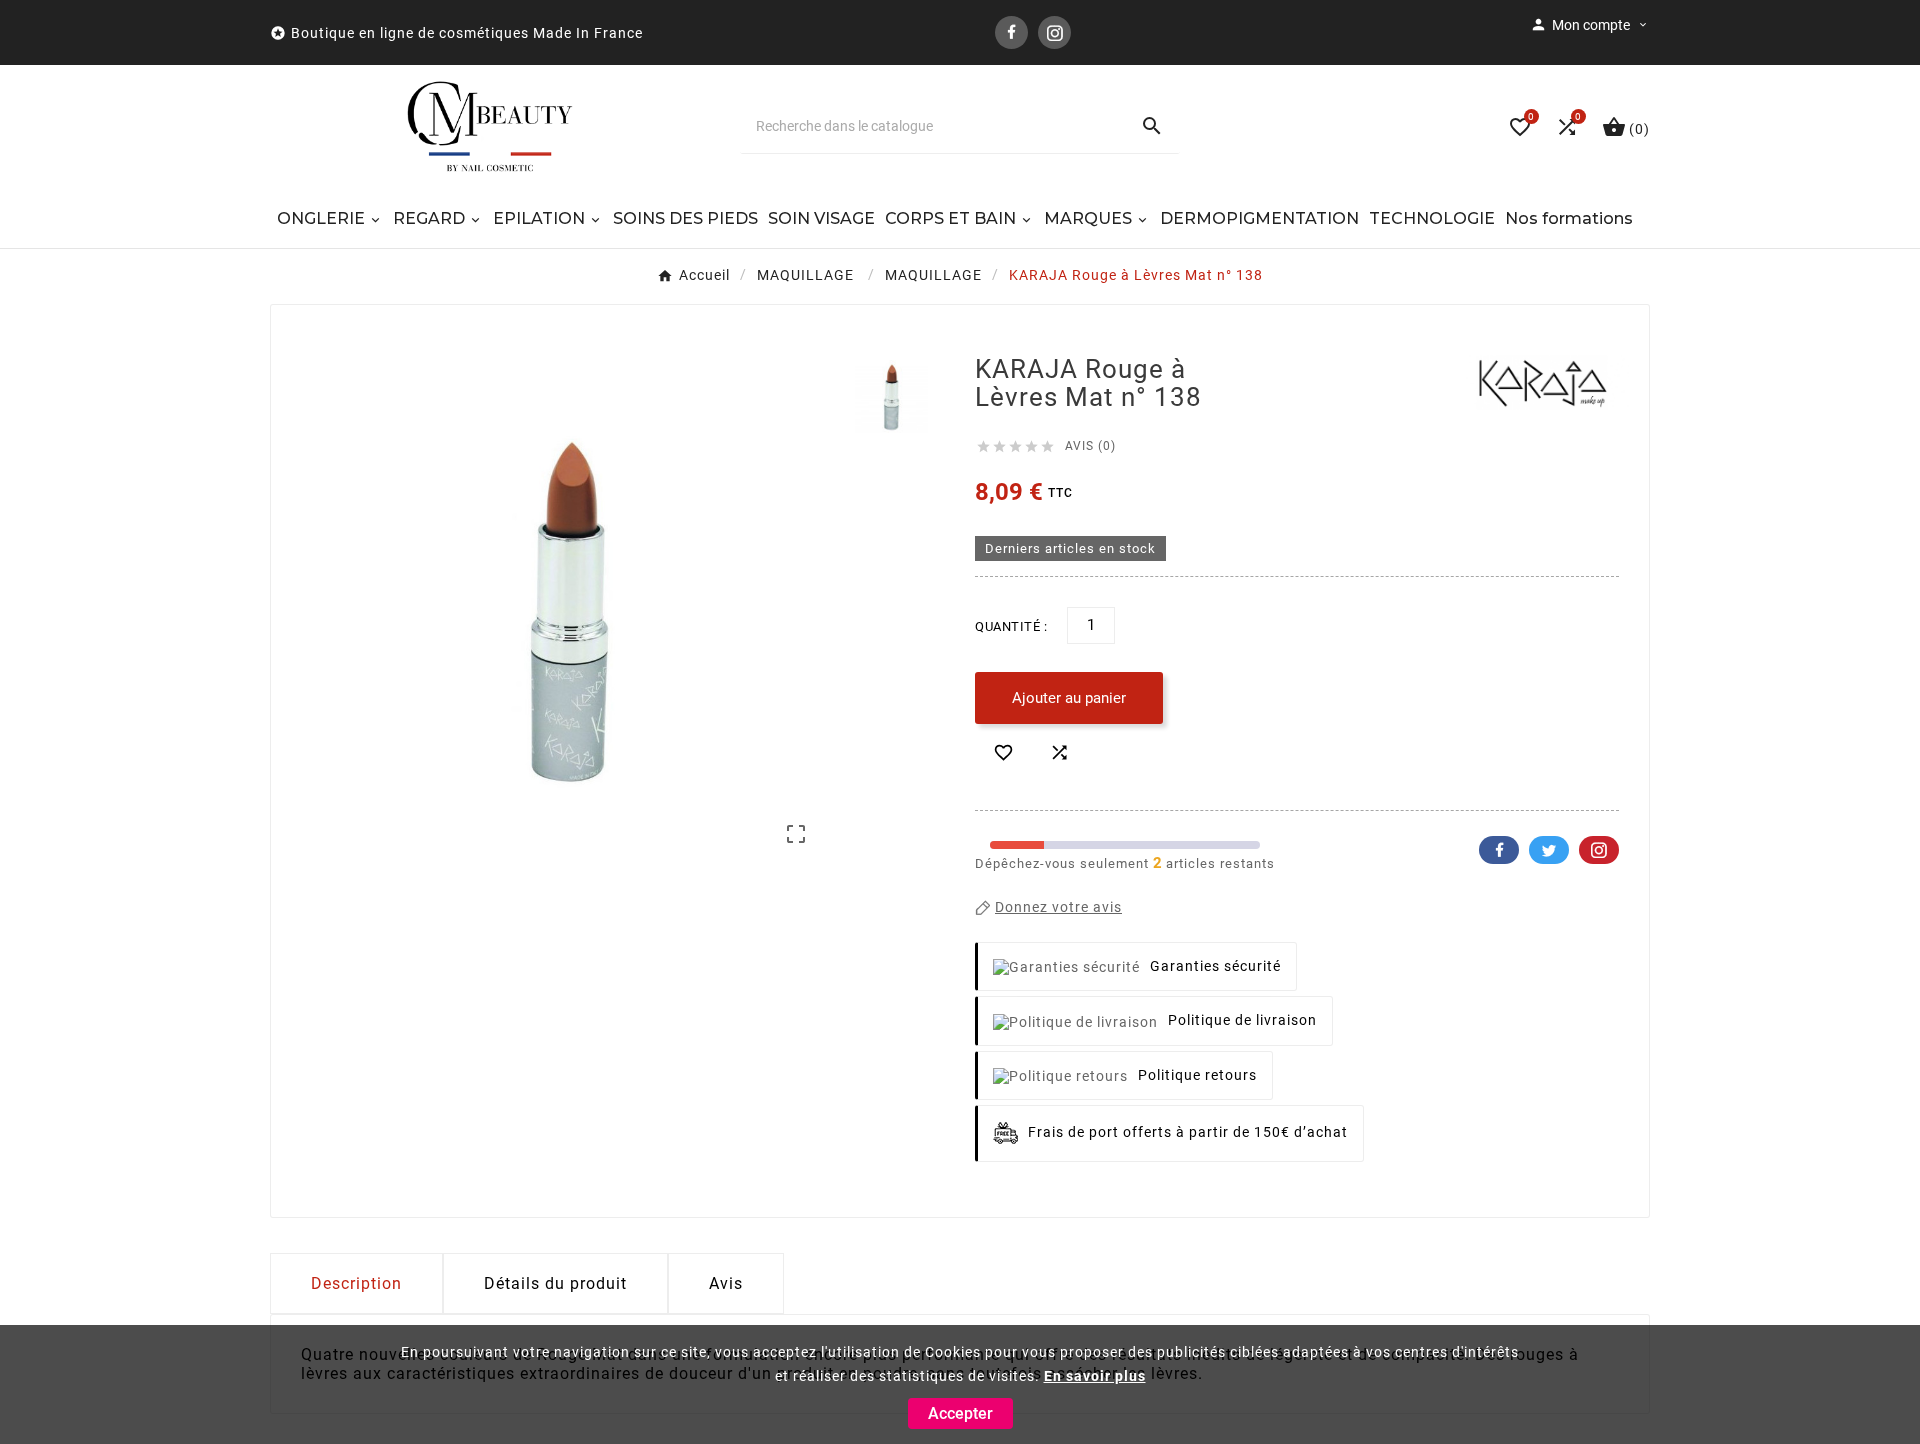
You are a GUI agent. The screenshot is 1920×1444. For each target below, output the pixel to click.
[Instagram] (1054, 32)
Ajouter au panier (1069, 698)
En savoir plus (1095, 1376)
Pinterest (1599, 850)
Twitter (1549, 850)
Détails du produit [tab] (555, 1283)
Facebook (1499, 850)
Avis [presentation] (726, 1283)
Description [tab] (356, 1283)
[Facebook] (1011, 32)
